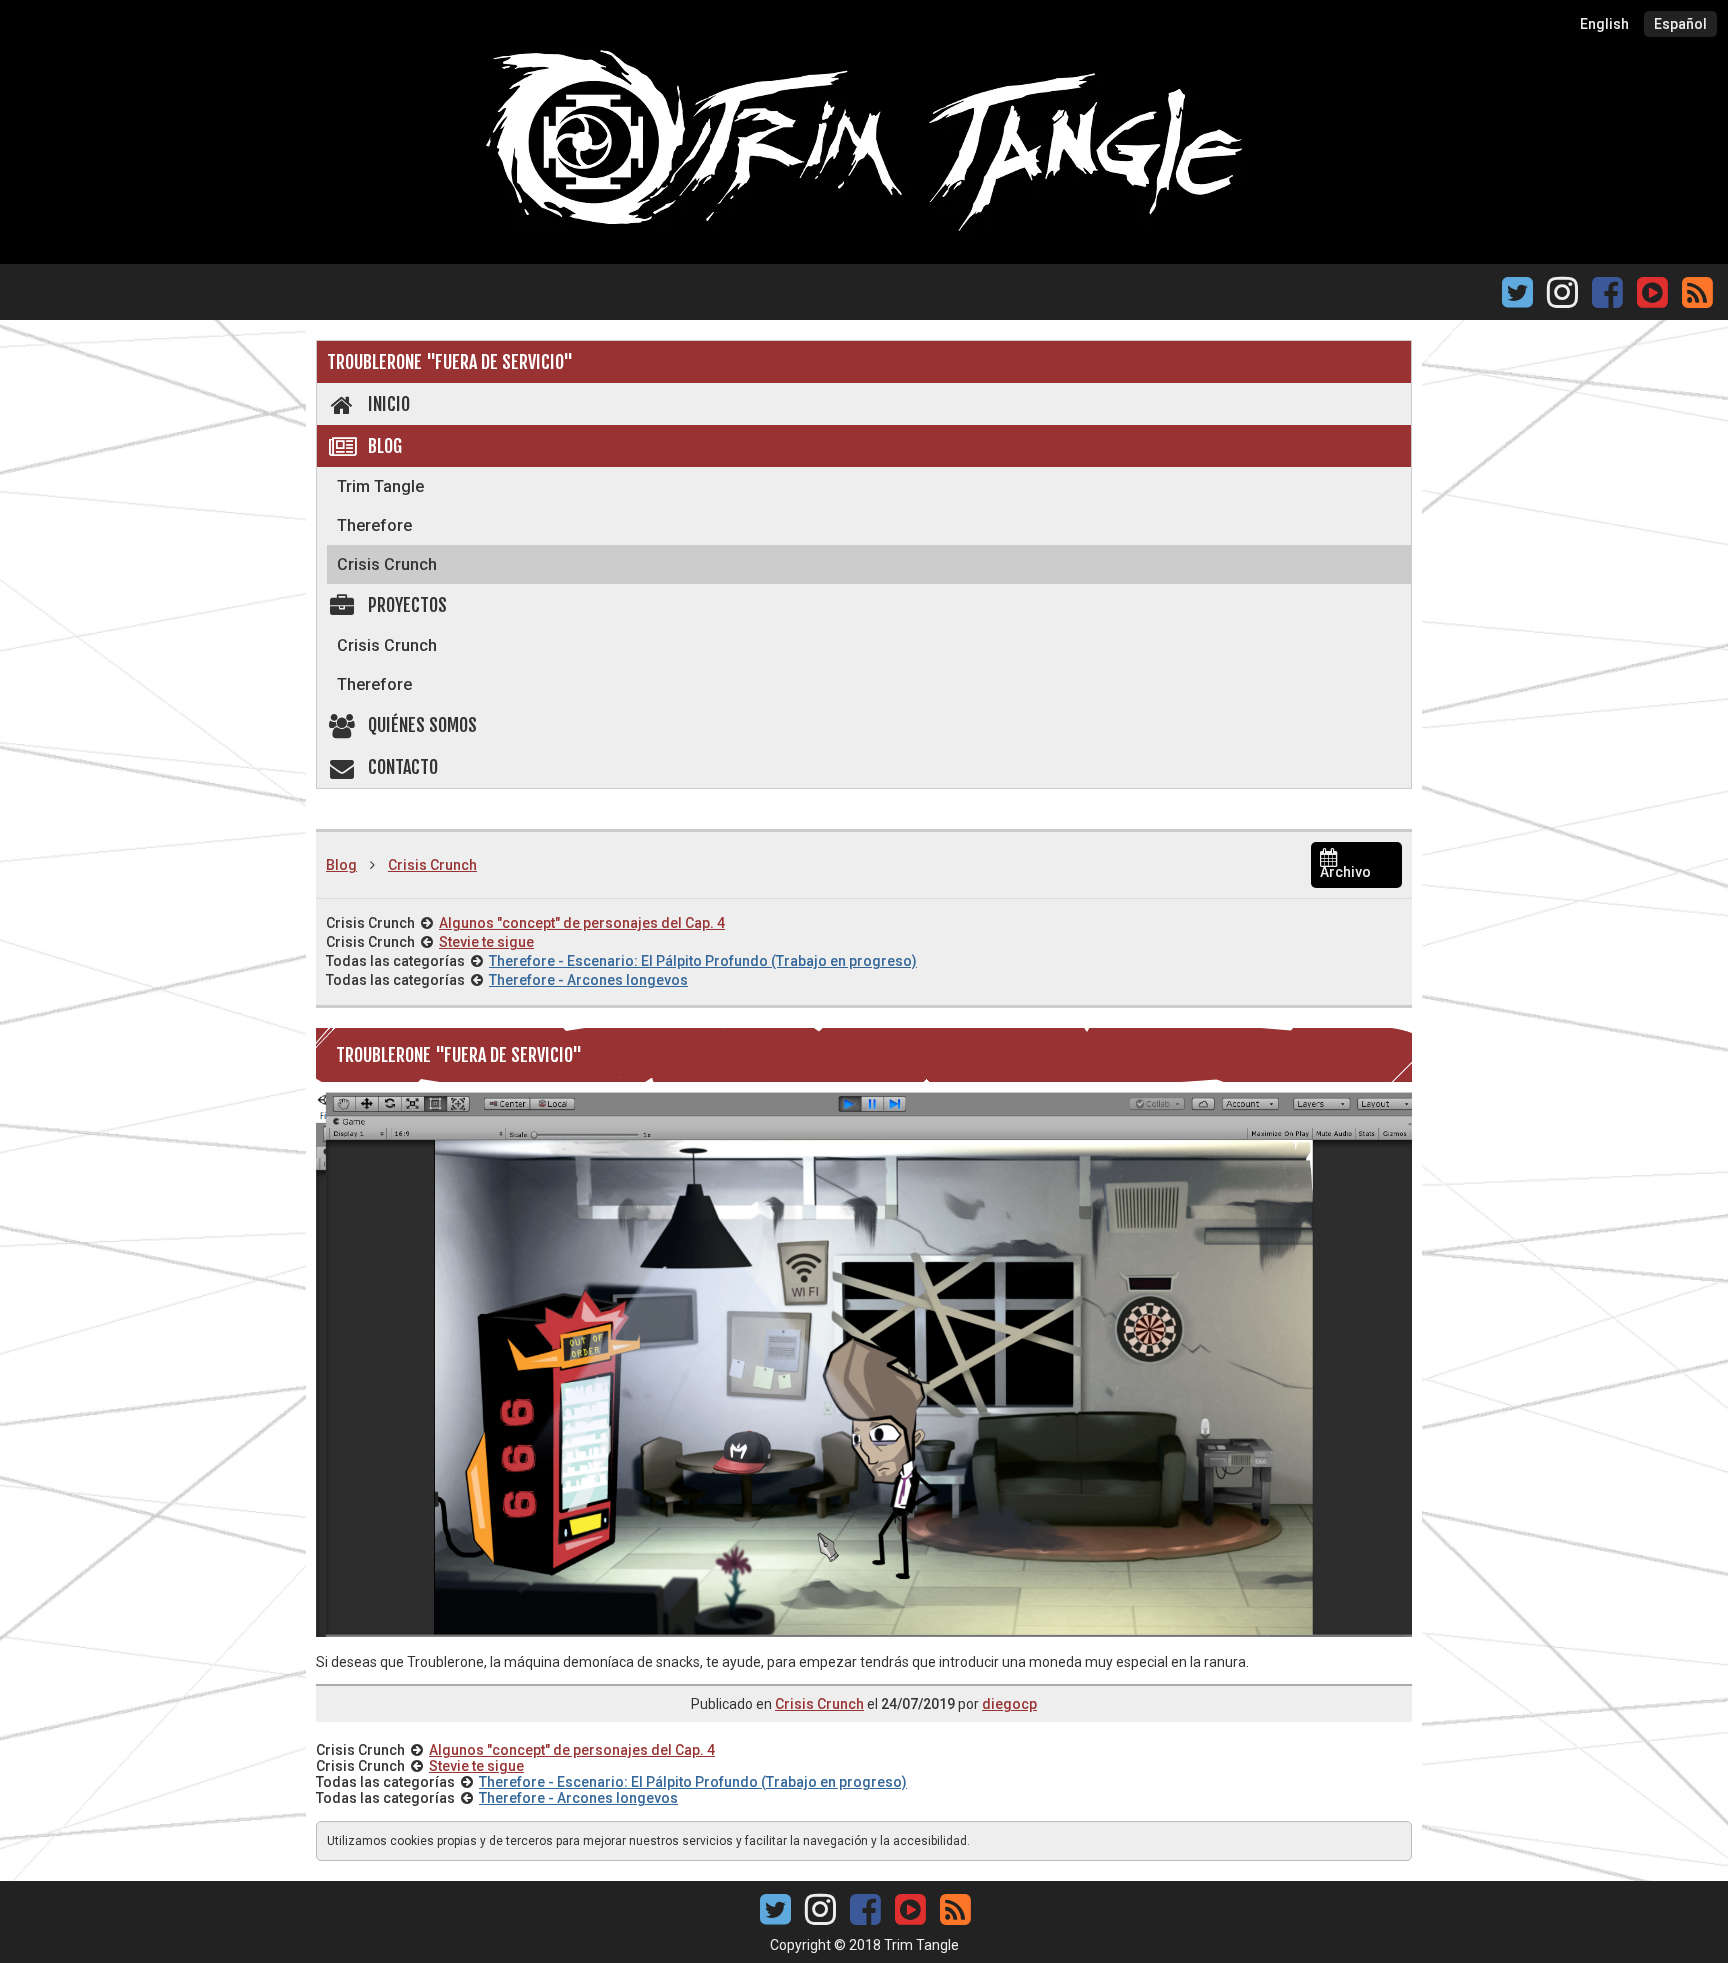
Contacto (403, 767)
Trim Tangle (380, 486)
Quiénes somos (422, 725)
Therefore (374, 525)
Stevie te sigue (486, 942)
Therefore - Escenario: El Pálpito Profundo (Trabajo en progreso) (703, 961)
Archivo (1345, 872)
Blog (385, 446)
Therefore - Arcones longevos (588, 980)
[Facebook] (1607, 298)
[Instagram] (1562, 298)
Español (1680, 24)
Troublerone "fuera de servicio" (450, 362)
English (1604, 24)
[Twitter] (1517, 298)
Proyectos (407, 605)
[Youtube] (1652, 290)
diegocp (1009, 1704)
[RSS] (1697, 298)
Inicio (389, 404)
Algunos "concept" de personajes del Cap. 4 (582, 923)
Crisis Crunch (387, 564)
